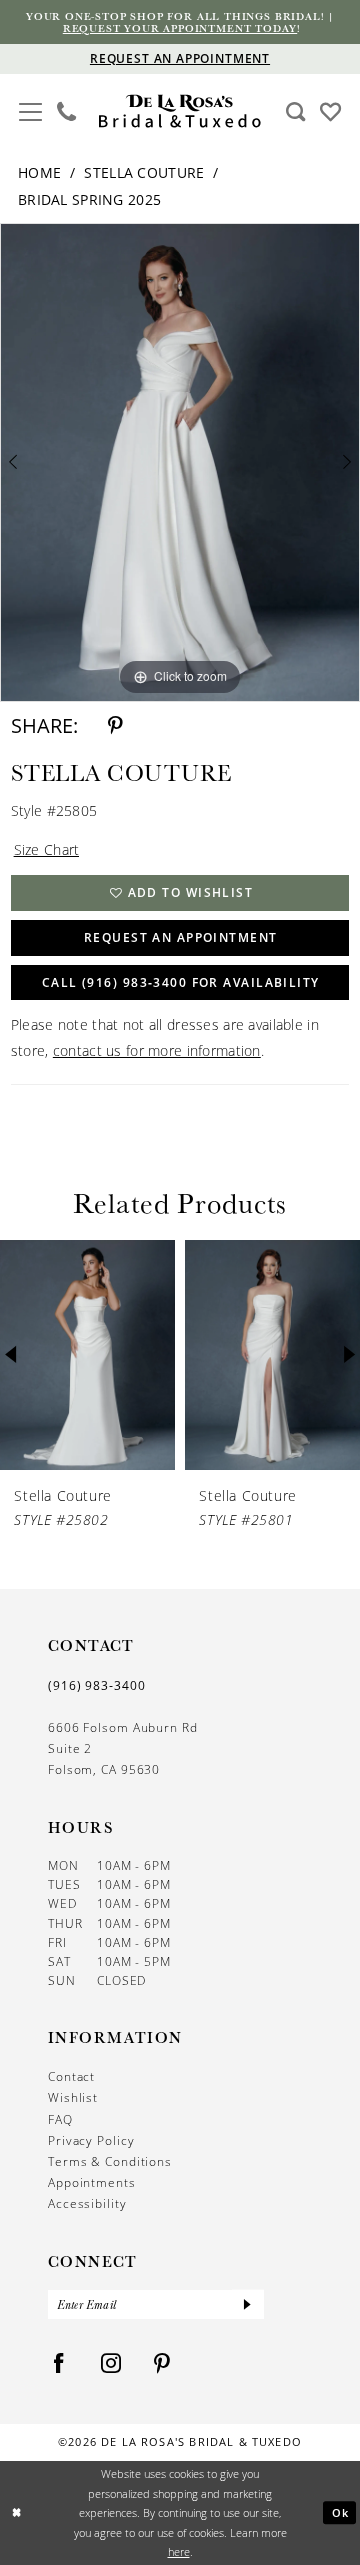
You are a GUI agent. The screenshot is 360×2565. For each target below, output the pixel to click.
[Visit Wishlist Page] (330, 110)
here (179, 2551)
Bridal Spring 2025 (89, 199)
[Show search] (295, 111)
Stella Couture (144, 172)
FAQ (60, 2119)
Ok (341, 2512)
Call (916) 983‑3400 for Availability (181, 982)
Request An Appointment (181, 937)
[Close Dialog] (17, 2513)
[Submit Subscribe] (248, 2304)
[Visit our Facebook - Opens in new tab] (59, 2363)
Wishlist (73, 2097)
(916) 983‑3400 (97, 1685)
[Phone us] (65, 111)
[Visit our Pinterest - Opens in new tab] (162, 2363)
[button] (30, 109)
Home (39, 172)
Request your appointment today (180, 28)
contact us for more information (157, 1050)
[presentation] (190, 1355)
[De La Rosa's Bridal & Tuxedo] (180, 111)
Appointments (92, 2182)
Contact (71, 2076)
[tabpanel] (180, 462)
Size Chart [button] (47, 849)
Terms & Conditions (110, 2161)
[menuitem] (30, 111)
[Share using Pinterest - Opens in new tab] (115, 725)
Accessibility (87, 2203)
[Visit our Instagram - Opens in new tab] (111, 2363)
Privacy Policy (91, 2140)
